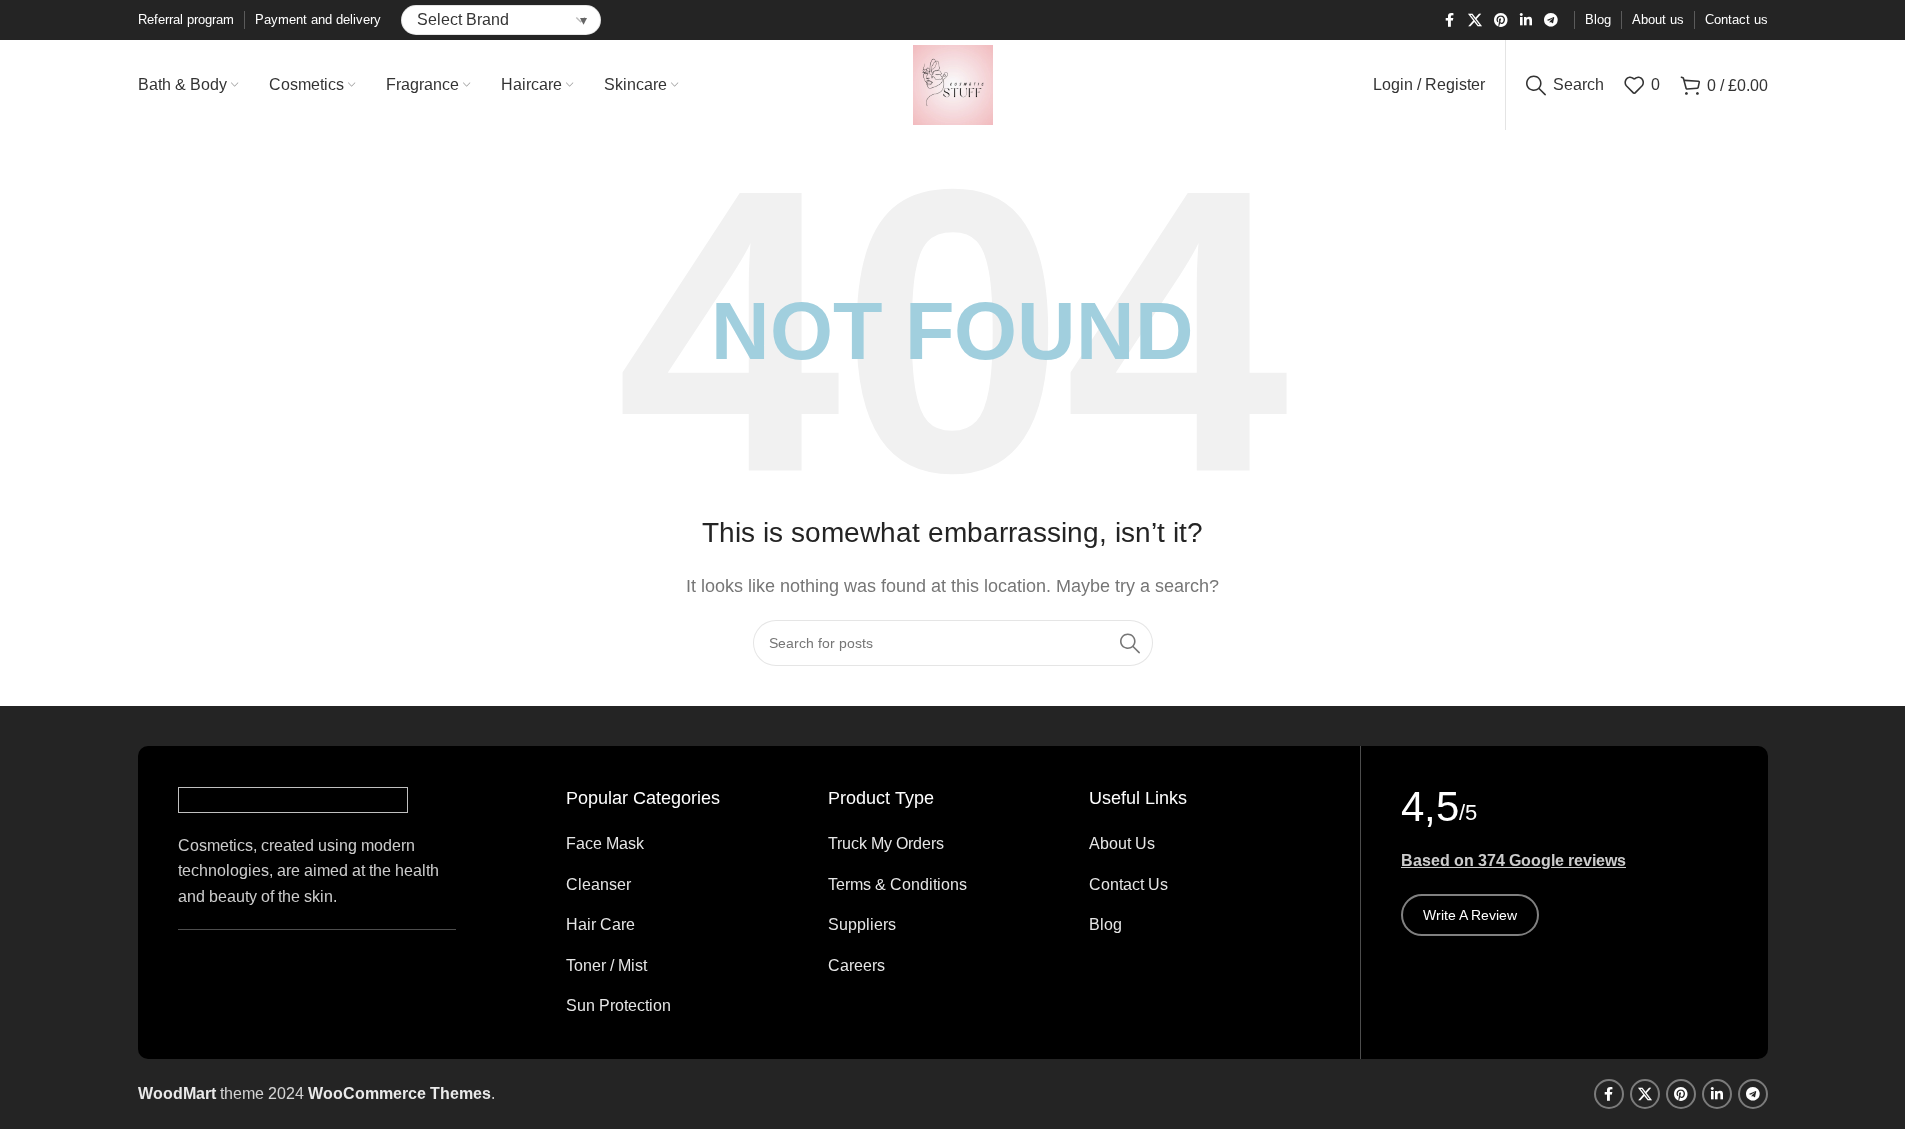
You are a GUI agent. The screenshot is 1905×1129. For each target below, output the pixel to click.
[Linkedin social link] (1526, 20)
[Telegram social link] (1551, 20)
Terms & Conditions (897, 884)
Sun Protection (618, 1005)
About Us (1122, 843)
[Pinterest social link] (1501, 20)
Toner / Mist (606, 965)
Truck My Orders (886, 843)
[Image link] (293, 798)
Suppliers (862, 924)
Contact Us (1128, 884)
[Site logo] (953, 83)
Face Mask (605, 843)
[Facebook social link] (1450, 20)
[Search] (1130, 643)
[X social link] (1475, 20)
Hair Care (600, 924)
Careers (856, 965)
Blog (1105, 924)
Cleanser (598, 884)
